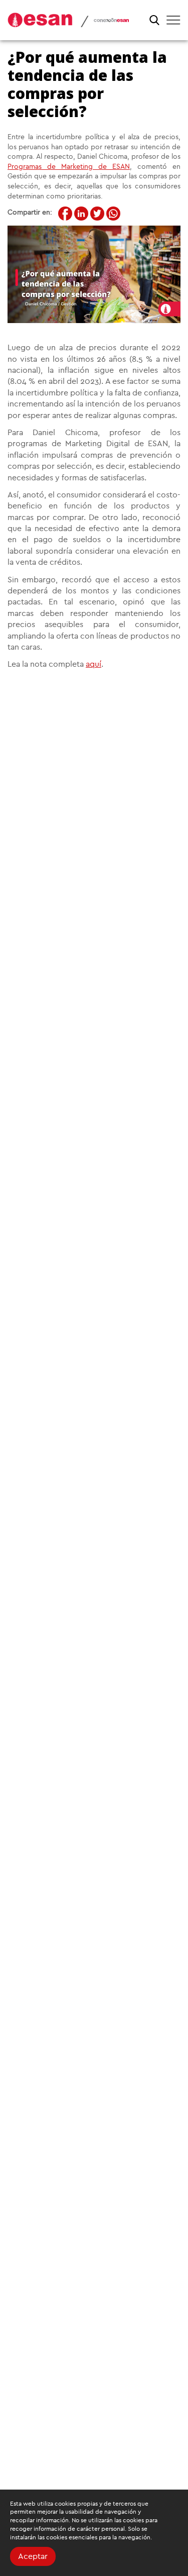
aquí (93, 664)
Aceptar (33, 2556)
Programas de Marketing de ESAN (69, 167)
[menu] (173, 20)
